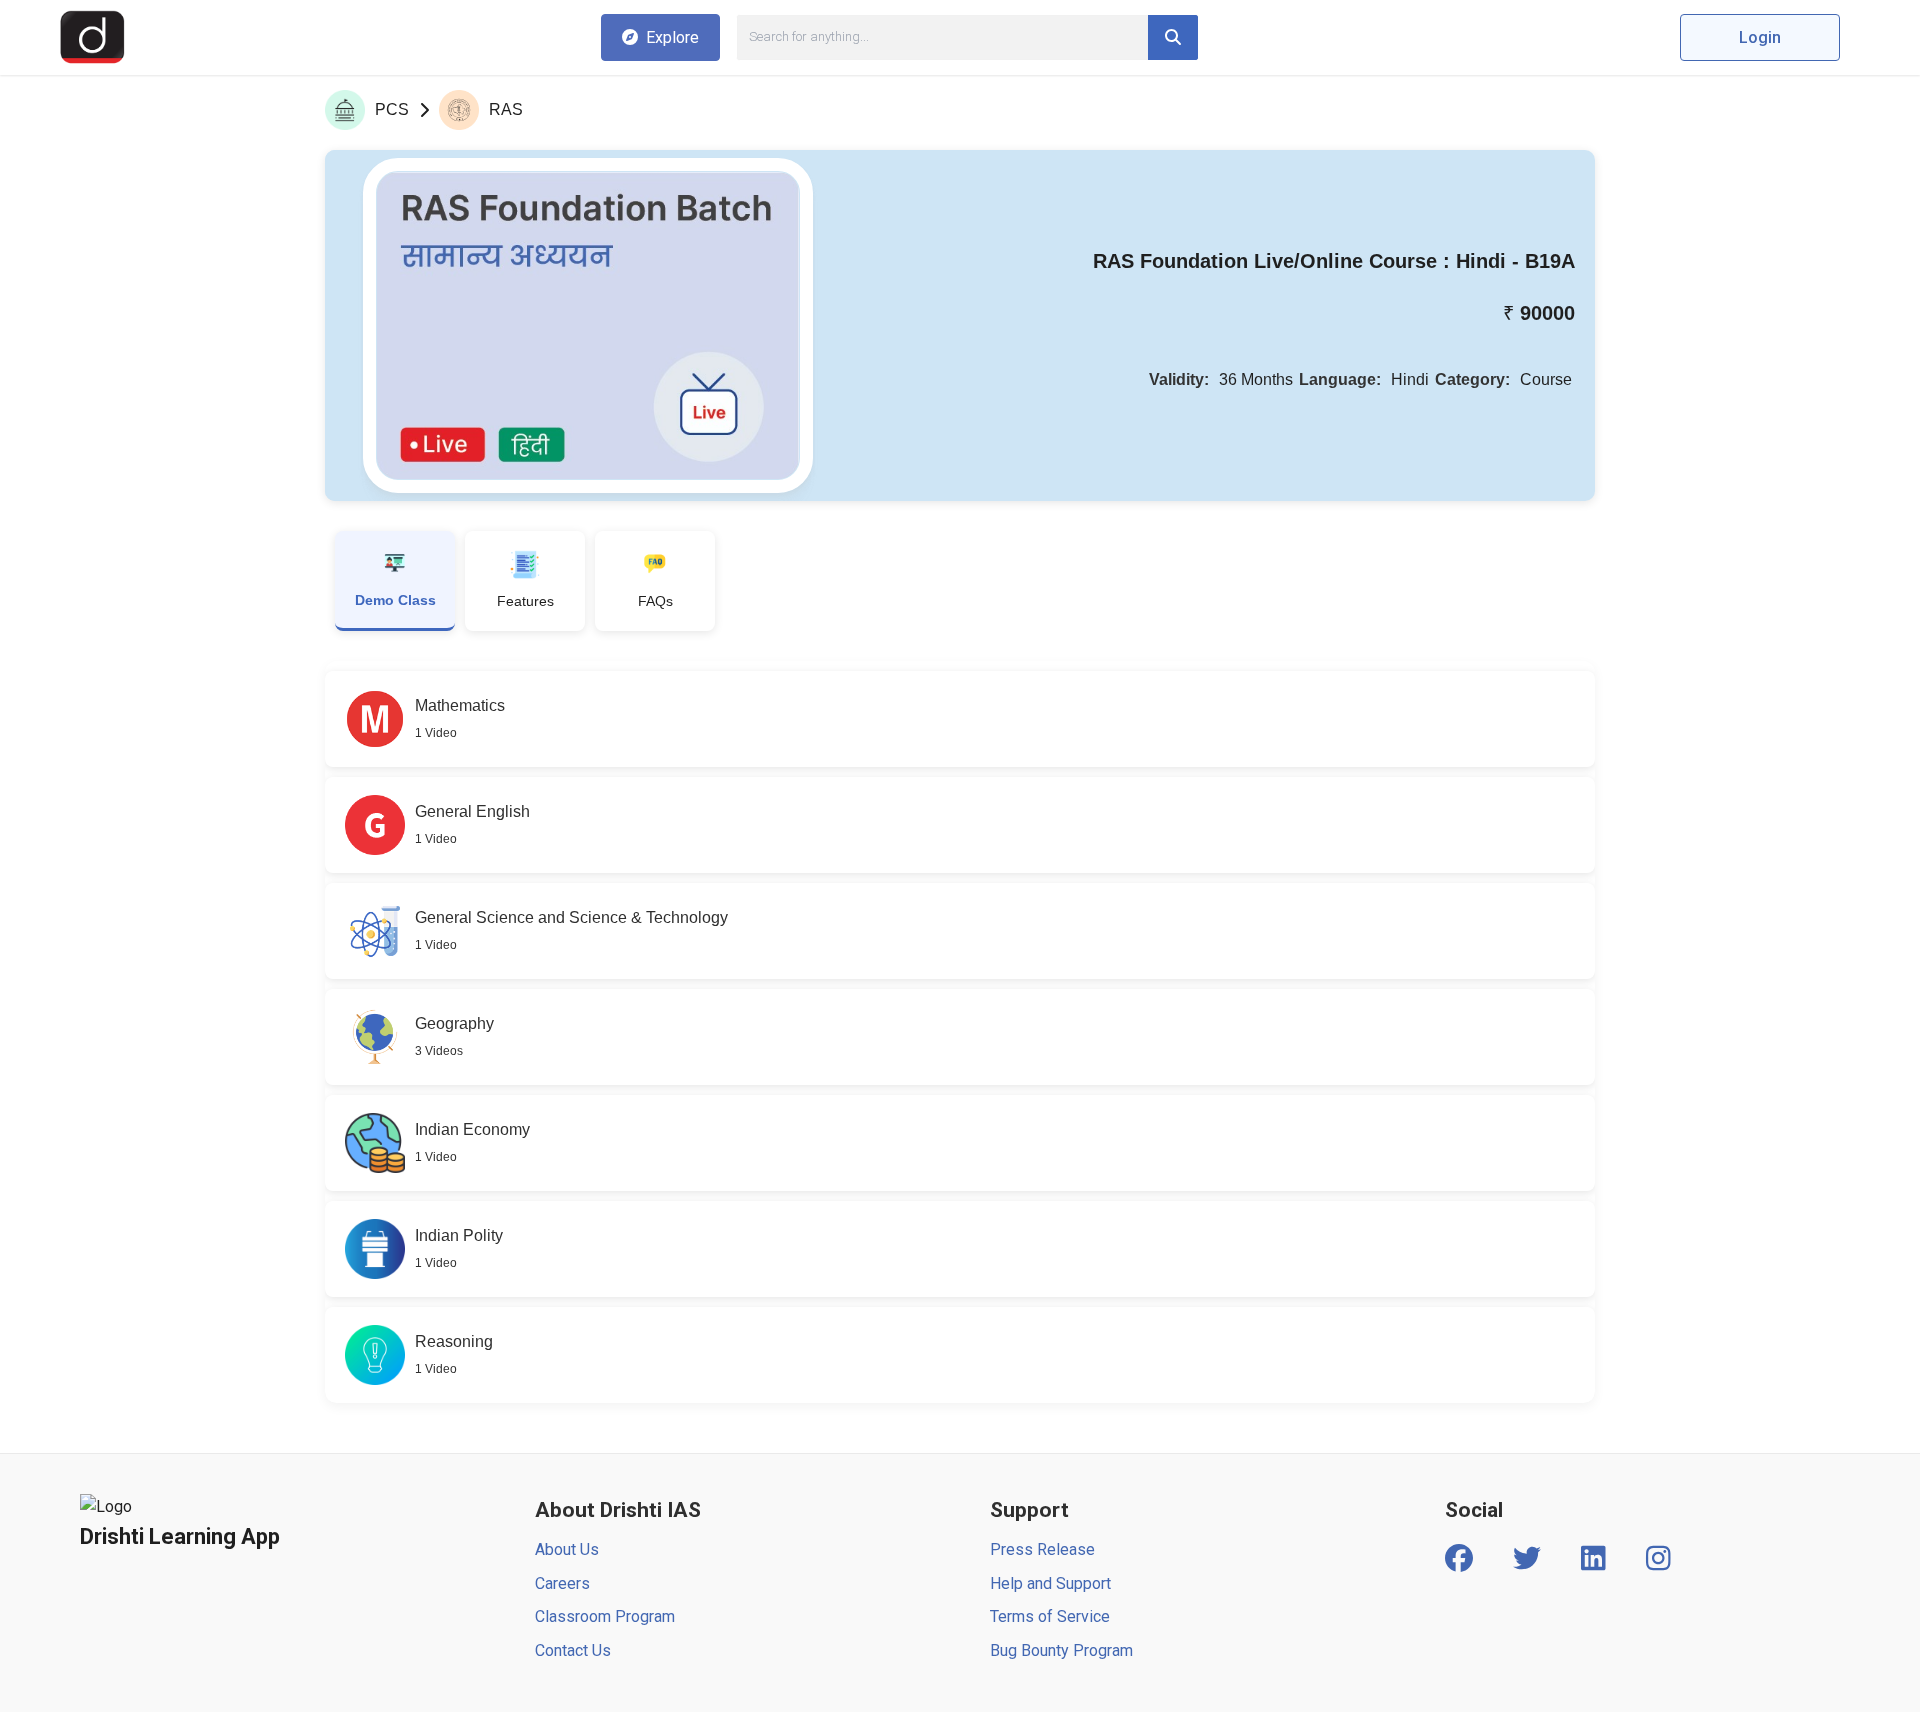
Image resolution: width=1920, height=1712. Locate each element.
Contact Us (573, 1650)
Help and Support (1050, 1583)
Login (1760, 37)
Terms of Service (1050, 1616)
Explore (672, 37)
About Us (567, 1549)
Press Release (1042, 1549)
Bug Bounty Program (1061, 1650)
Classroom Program (605, 1616)
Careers (562, 1583)
